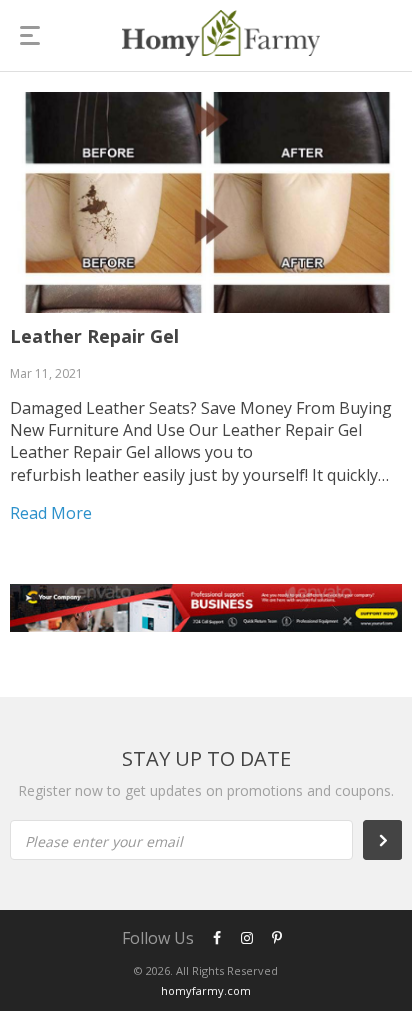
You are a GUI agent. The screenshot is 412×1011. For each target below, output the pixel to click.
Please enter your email (104, 841)
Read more (51, 513)
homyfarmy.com (206, 990)
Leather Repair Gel (94, 336)
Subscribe (393, 840)
